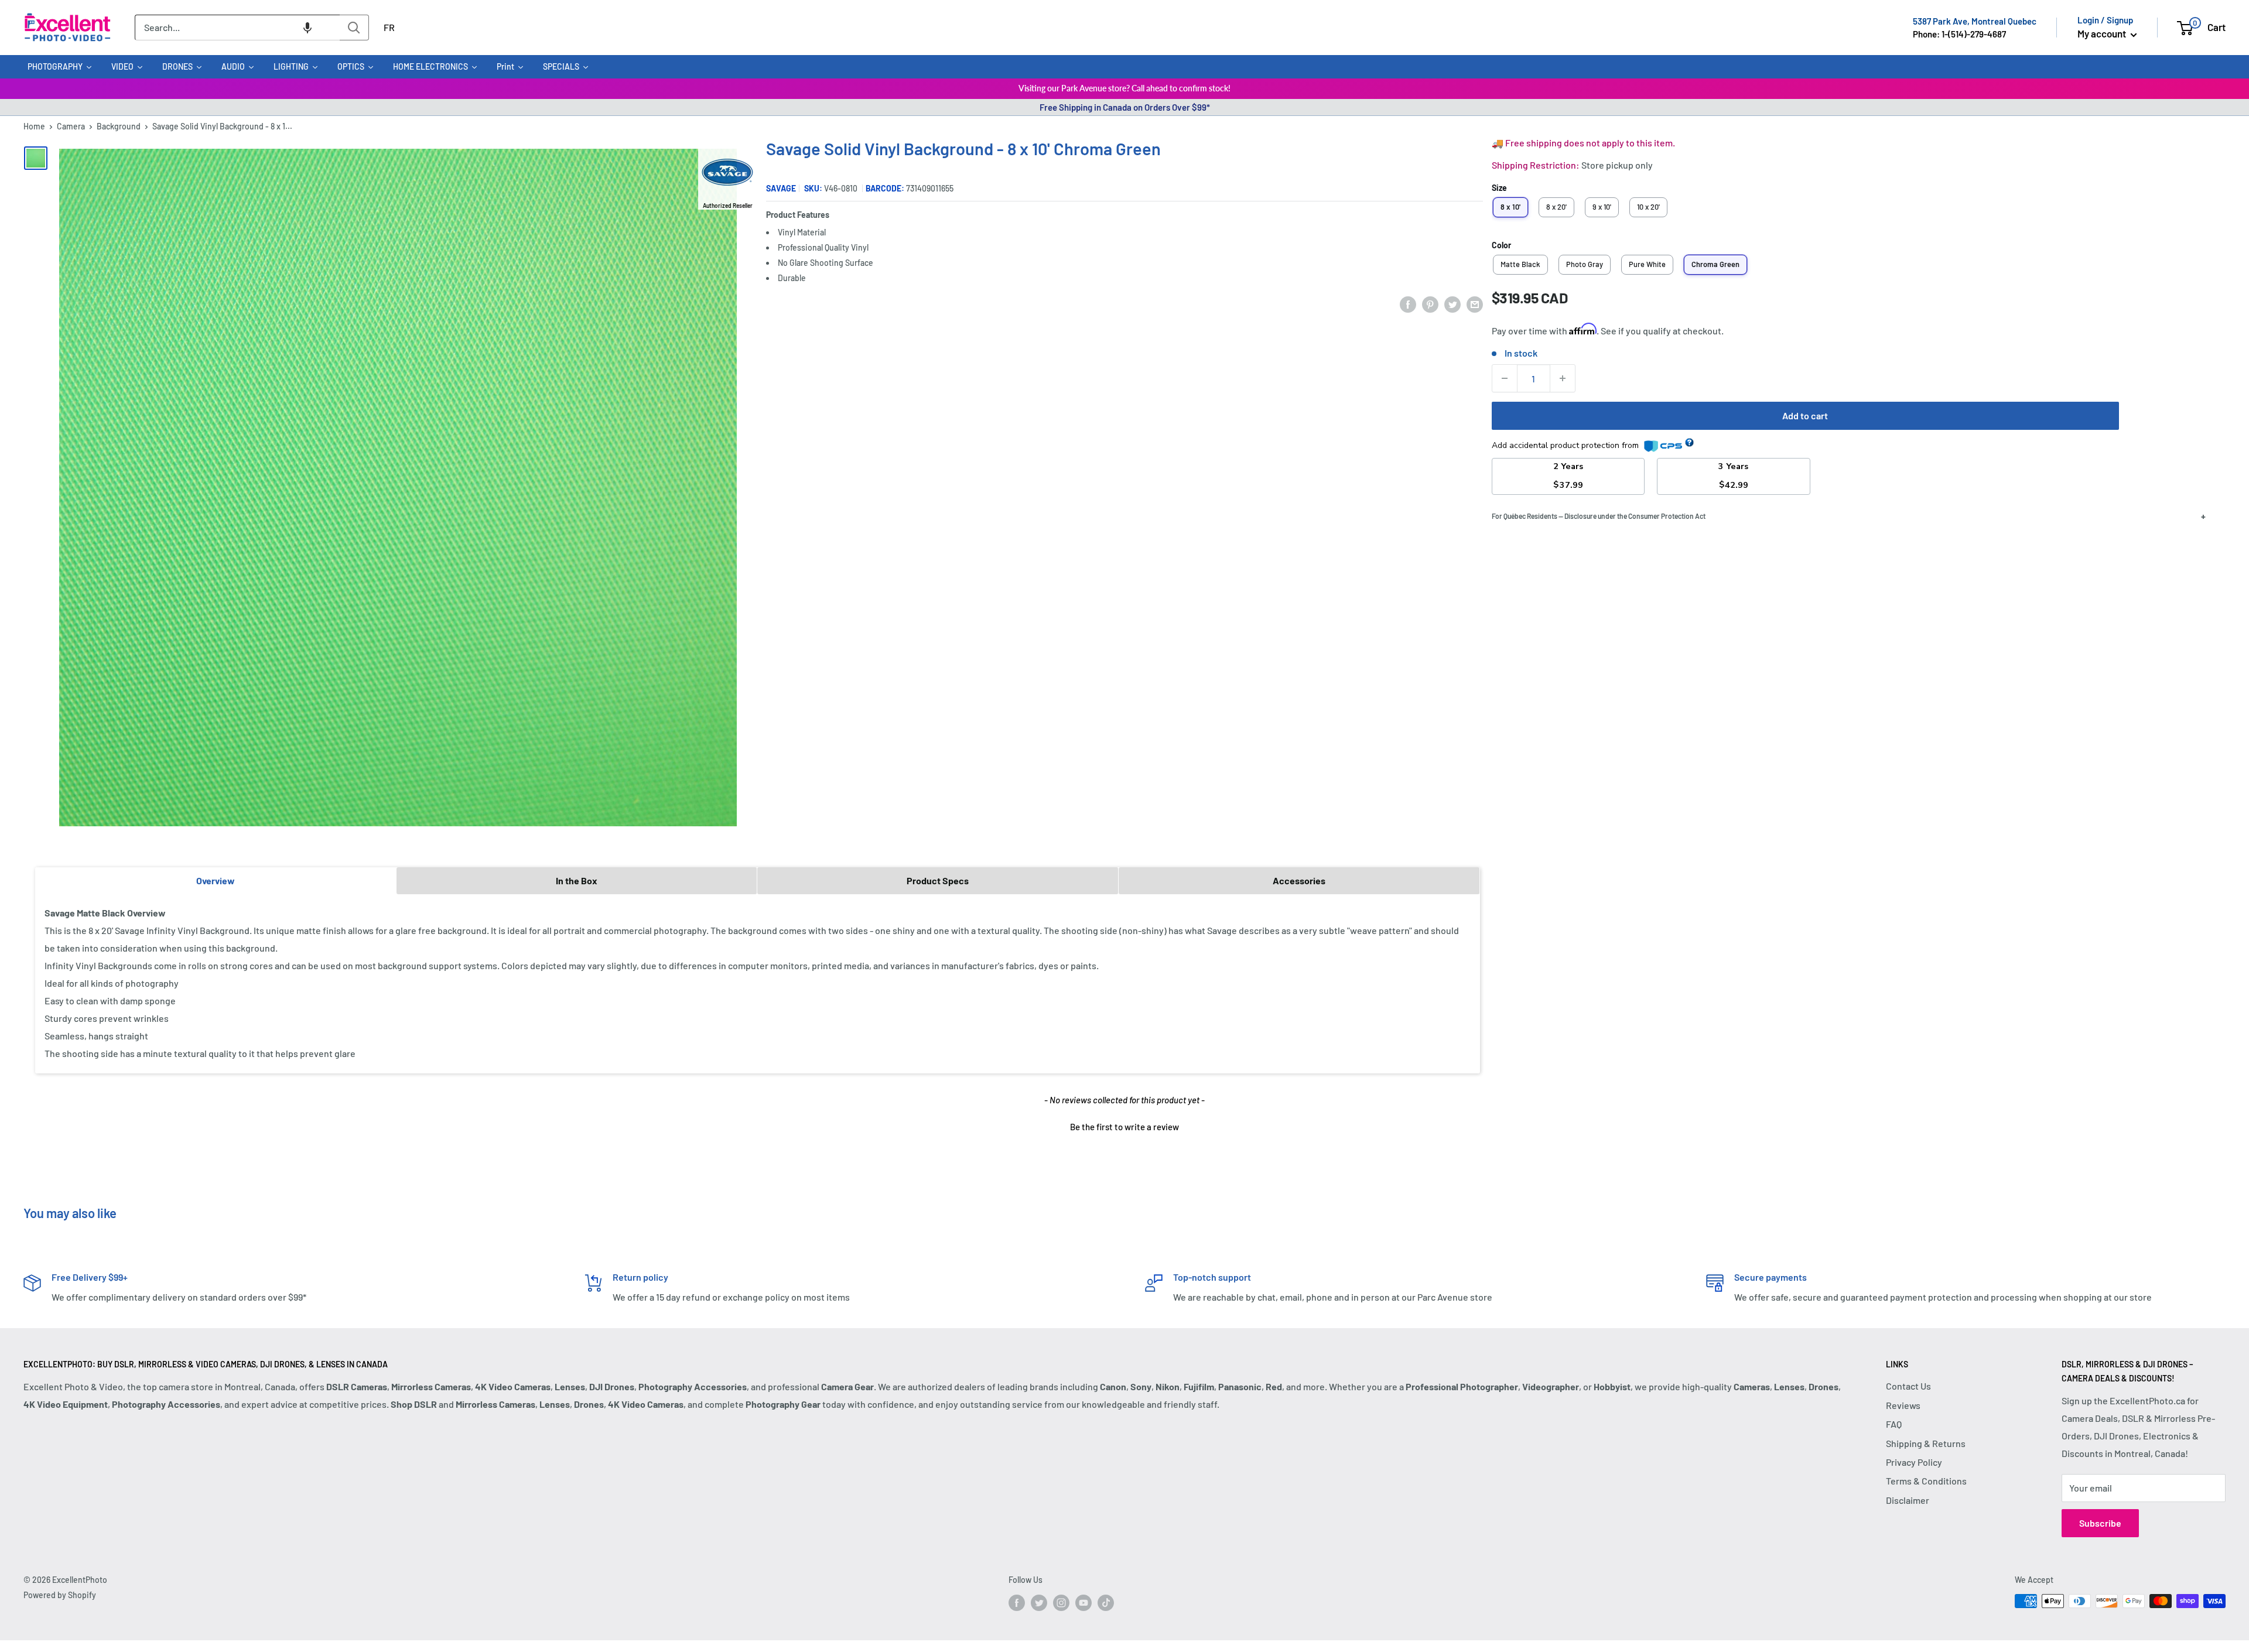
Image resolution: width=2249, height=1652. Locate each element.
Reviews (1903, 1405)
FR (389, 27)
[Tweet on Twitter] (1452, 304)
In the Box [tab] (577, 880)
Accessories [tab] (1299, 880)
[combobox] (237, 28)
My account (2103, 33)
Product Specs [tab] (938, 880)
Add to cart (1805, 415)
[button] (307, 28)
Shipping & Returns (1926, 1443)
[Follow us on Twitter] (1039, 1602)
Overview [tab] (216, 880)
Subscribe (2100, 1523)
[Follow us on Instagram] (1061, 1602)
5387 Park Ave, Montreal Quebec (1975, 21)
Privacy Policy (1914, 1462)
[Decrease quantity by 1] (1505, 378)
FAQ (1894, 1424)
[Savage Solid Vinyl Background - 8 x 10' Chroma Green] (36, 158)
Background (119, 126)
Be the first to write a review (1124, 1127)
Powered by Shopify (60, 1595)
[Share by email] (1475, 304)
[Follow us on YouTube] (1084, 1602)
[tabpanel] (758, 983)
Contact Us (1908, 1386)
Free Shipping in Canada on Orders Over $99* (1125, 107)
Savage (781, 188)
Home (34, 126)
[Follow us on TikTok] (1106, 1602)
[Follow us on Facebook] (1017, 1602)
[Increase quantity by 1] (1563, 378)
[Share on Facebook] (1408, 304)
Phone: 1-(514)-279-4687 (1959, 34)
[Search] (354, 28)
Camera (71, 126)
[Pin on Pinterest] (1430, 304)
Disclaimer (1908, 1500)
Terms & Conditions (1926, 1481)
